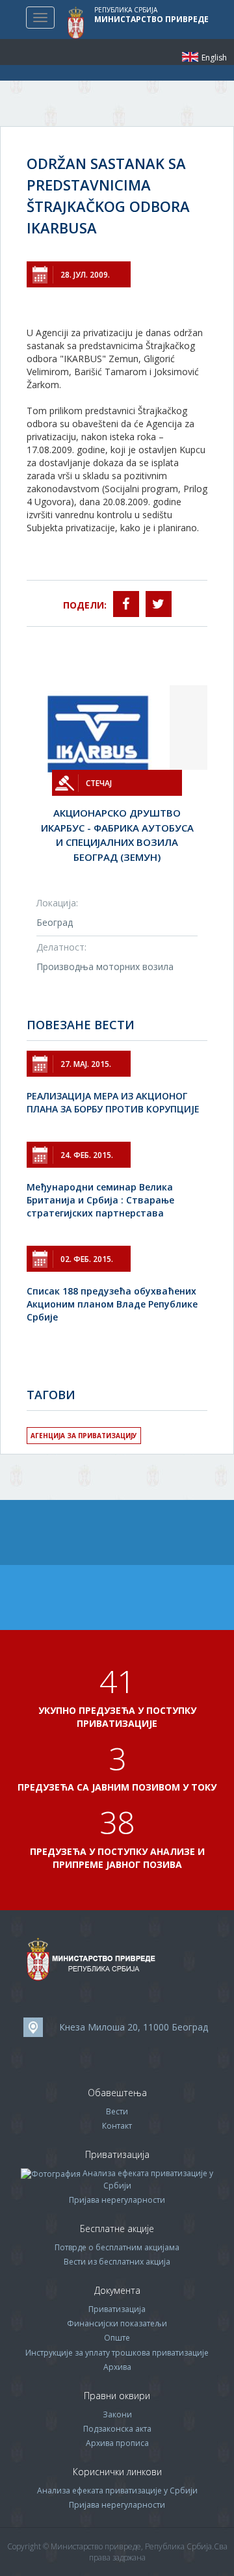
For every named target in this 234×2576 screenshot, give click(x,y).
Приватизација (117, 2309)
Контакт (117, 2126)
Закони (117, 2414)
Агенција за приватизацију (84, 1436)
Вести (117, 2111)
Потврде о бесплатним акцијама (117, 2247)
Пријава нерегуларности (117, 2200)
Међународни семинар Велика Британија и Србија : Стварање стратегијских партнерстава (100, 1200)
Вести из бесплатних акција (117, 2262)
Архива (117, 2367)
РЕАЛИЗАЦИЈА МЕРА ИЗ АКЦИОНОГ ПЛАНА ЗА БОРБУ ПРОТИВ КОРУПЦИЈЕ (113, 1102)
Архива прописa (117, 2443)
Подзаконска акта (117, 2429)
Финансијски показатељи (117, 2323)
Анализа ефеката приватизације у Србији (117, 2491)
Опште (117, 2338)
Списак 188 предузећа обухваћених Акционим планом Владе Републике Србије (112, 1304)
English (190, 57)
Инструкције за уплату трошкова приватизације (117, 2353)
